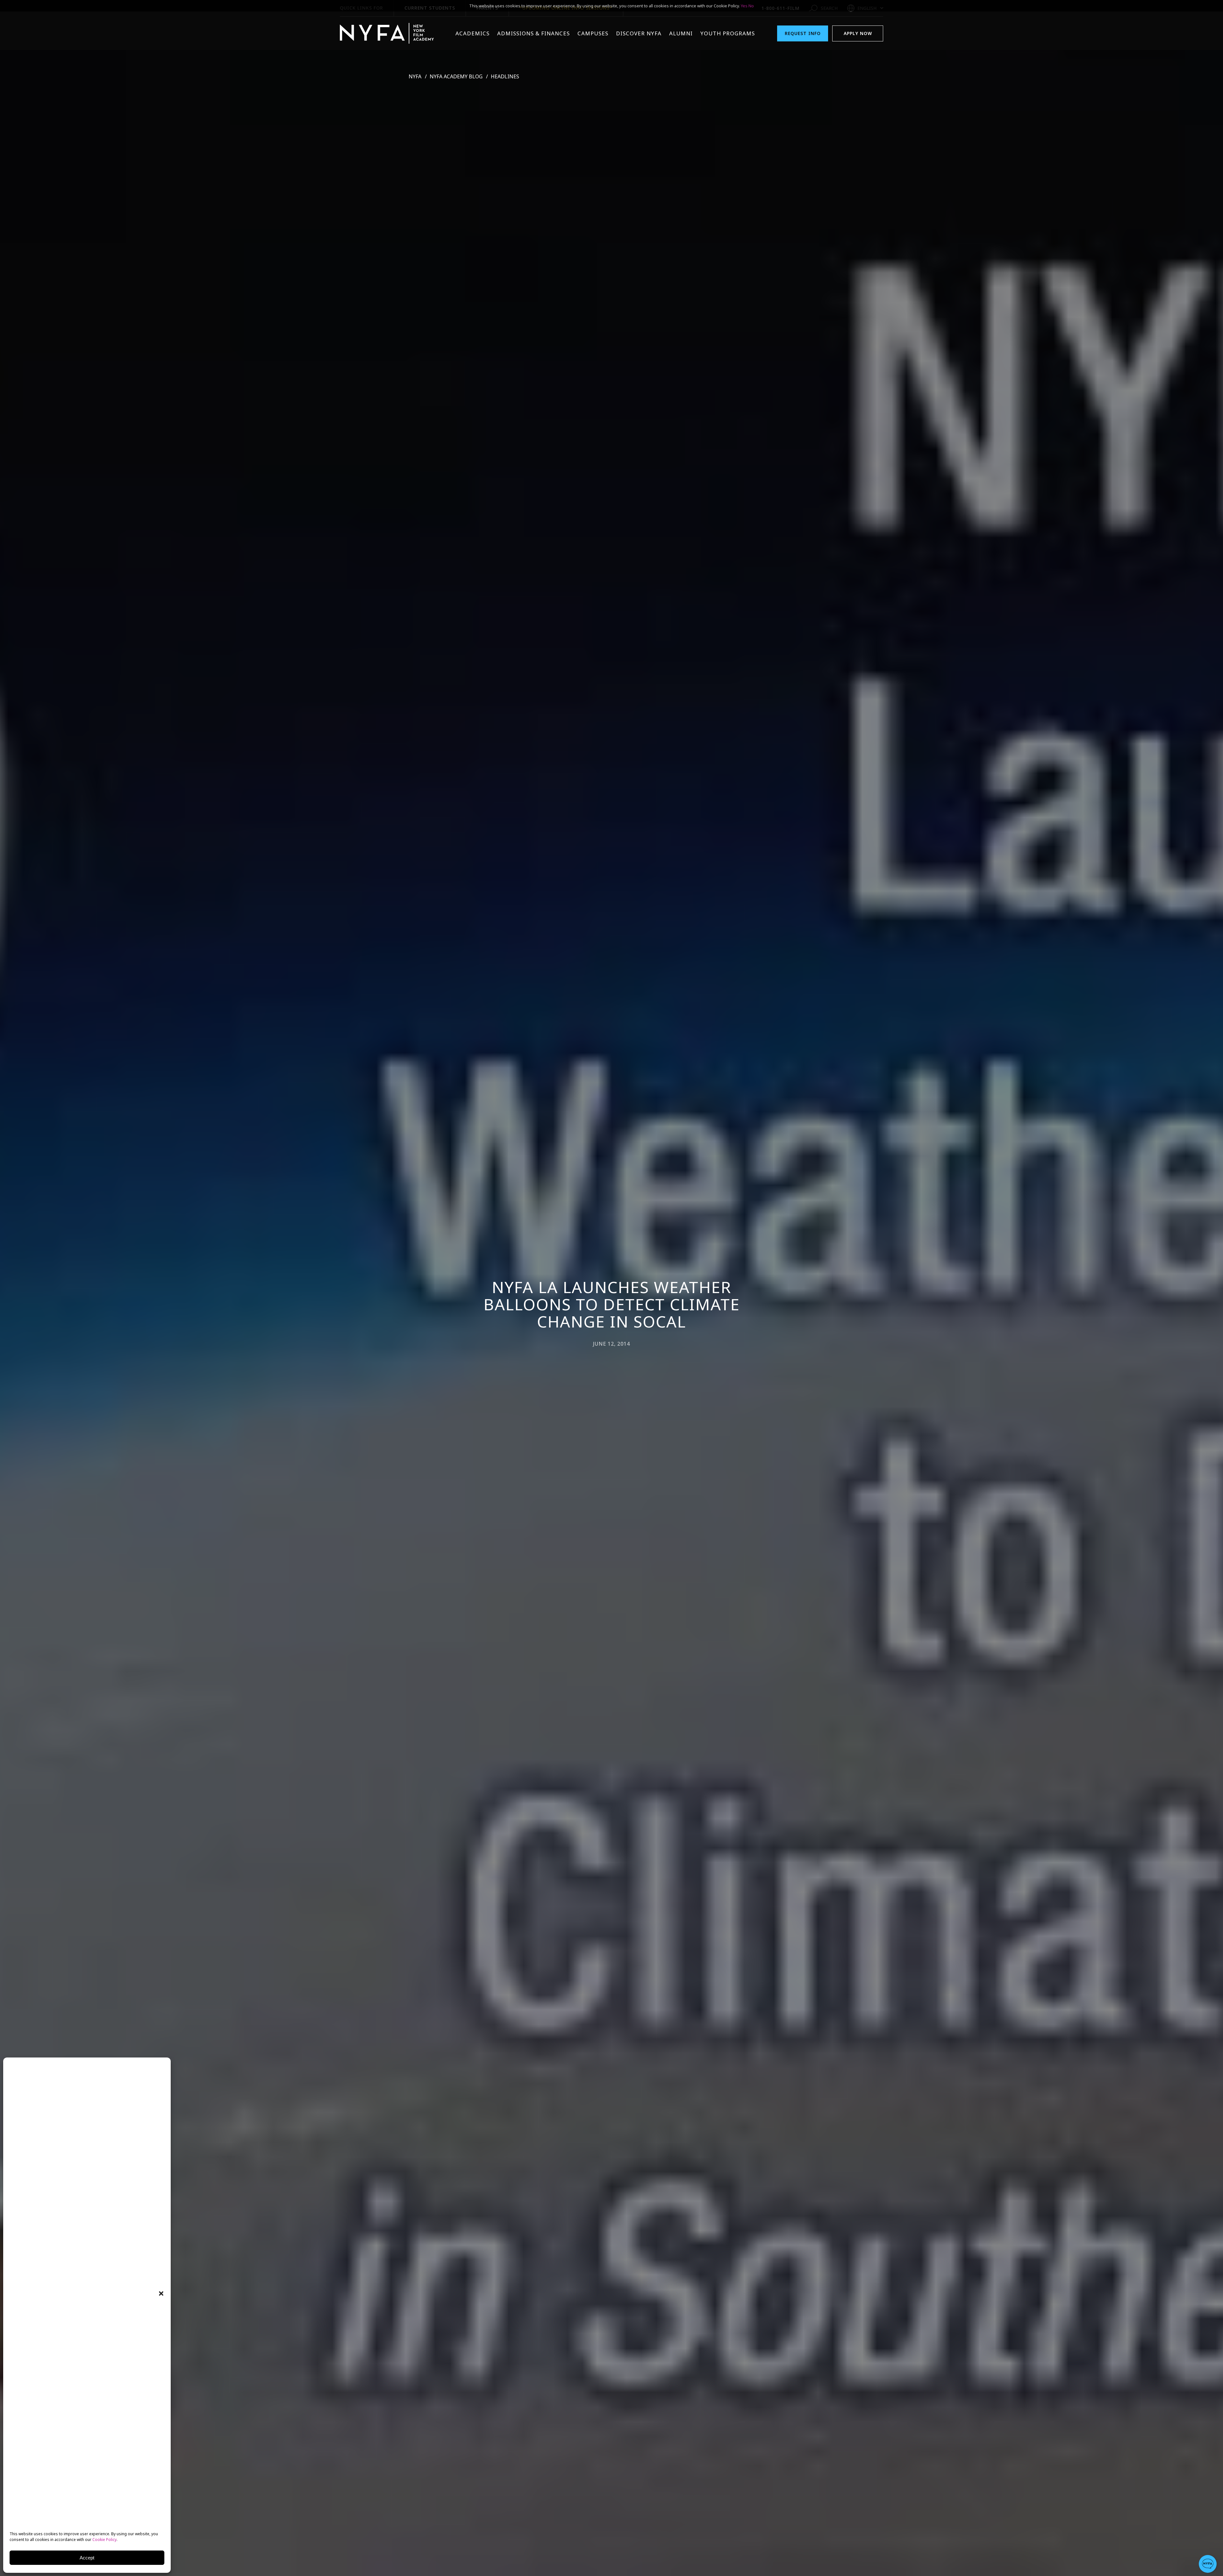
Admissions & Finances (533, 33)
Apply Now (858, 33)
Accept (87, 2558)
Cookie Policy (104, 2540)
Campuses (593, 33)
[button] (161, 2293)
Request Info (803, 33)
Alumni (681, 33)
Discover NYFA (639, 33)
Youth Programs (728, 33)
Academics (472, 33)
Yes (744, 6)
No (751, 6)
